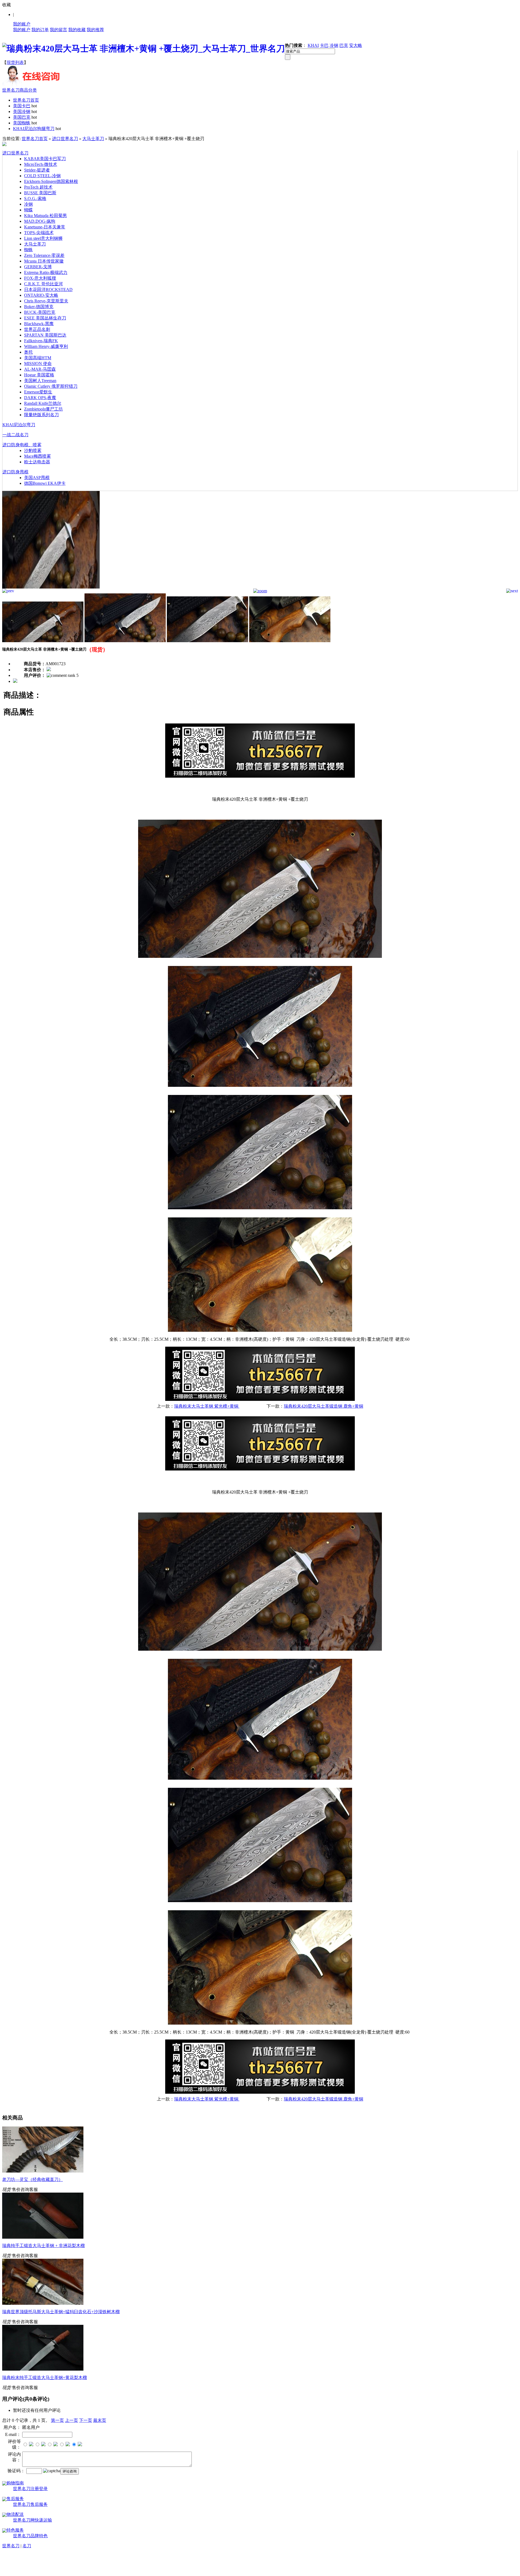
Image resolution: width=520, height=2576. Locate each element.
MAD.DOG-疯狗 (40, 221)
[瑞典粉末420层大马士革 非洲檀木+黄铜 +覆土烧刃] (51, 587)
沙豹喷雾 (33, 450)
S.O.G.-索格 (35, 198)
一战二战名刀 (15, 435)
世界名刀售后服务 (30, 2504)
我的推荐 (95, 30)
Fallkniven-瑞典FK (41, 341)
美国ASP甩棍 (37, 478)
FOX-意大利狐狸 (40, 278)
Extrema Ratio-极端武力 (46, 272)
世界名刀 (11, 2546)
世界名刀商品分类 (19, 90)
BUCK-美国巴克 (40, 312)
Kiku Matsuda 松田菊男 (45, 216)
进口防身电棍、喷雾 (22, 445)
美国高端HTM (38, 358)
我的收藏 (77, 30)
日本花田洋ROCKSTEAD (48, 290)
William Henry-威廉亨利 (46, 346)
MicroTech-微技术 (41, 164)
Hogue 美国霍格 (39, 375)
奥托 (28, 352)
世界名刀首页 (26, 100)
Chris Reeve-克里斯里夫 (46, 301)
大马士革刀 (93, 139)
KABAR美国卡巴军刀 (45, 159)
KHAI (313, 45)
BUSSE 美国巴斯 (40, 193)
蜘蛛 (28, 250)
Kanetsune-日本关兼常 (45, 227)
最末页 (100, 2420)
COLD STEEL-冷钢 (42, 176)
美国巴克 (22, 117)
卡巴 (324, 45)
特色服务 (15, 2530)
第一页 (57, 2420)
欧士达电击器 (37, 462)
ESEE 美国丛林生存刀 (45, 318)
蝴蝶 (28, 210)
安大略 (356, 45)
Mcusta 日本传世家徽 (44, 261)
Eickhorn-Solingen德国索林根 (51, 181)
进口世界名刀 (65, 139)
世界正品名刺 (37, 329)
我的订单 (40, 30)
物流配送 (15, 2514)
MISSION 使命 (38, 363)
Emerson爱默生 (38, 392)
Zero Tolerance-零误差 (44, 255)
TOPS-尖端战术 (39, 233)
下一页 (86, 2420)
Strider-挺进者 (37, 170)
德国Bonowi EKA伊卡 (45, 483)
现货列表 (15, 62)
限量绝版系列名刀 (41, 415)
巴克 (344, 45)
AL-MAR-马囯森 (40, 369)
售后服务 (15, 2499)
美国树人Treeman (40, 381)
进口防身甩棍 (15, 472)
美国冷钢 (22, 111)
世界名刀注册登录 (30, 2489)
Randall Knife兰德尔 (43, 403)
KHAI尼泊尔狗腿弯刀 (34, 129)
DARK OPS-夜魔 (40, 398)
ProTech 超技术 (38, 187)
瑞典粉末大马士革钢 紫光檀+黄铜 (207, 1406)
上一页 (71, 2420)
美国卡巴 (22, 106)
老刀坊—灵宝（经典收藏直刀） (32, 2179)
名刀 (27, 2546)
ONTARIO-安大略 (41, 295)
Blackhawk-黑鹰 (39, 324)
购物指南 (15, 2483)
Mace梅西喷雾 (38, 456)
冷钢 (334, 45)
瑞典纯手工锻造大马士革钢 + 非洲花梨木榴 (43, 2246)
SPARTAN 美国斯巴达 (45, 335)
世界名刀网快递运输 (32, 2520)
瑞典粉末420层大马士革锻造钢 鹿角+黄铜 (324, 1406)
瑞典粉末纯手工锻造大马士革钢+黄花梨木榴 (45, 2378)
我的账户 (22, 24)
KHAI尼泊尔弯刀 (19, 425)
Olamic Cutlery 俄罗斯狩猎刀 (51, 386)
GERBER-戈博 (38, 267)
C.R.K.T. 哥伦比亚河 (43, 284)
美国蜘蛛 (22, 123)
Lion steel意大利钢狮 (43, 238)
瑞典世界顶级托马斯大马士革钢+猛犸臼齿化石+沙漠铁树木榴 (61, 2312)
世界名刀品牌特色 (30, 2536)
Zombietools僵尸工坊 (43, 409)
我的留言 (58, 30)
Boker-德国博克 (39, 307)
